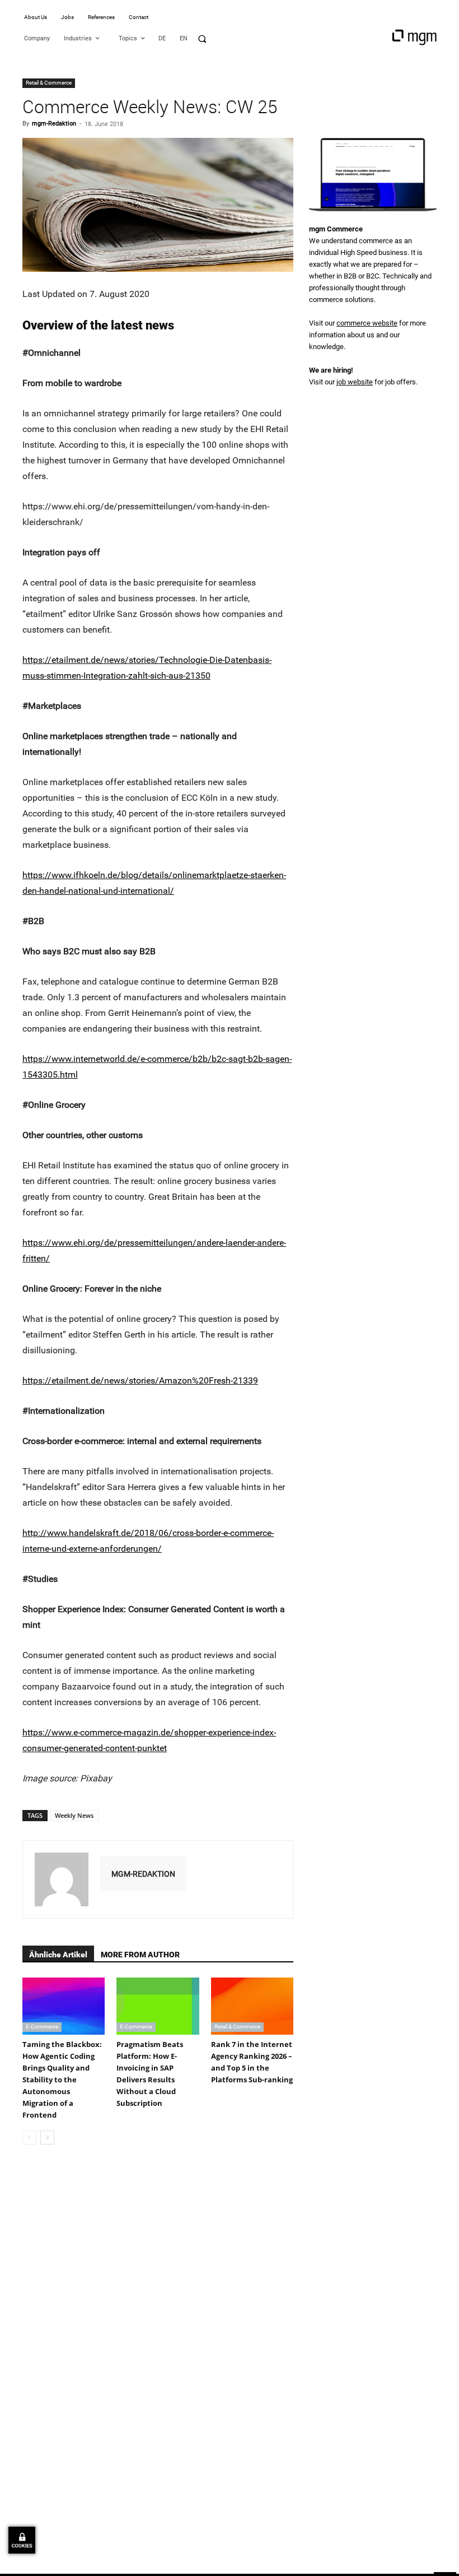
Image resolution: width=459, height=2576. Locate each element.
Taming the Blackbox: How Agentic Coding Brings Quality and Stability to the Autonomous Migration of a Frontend (62, 2080)
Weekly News (74, 1815)
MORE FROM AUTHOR (140, 1955)
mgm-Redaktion (54, 124)
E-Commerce (42, 2027)
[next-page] (47, 2138)
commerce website (367, 323)
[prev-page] (29, 2138)
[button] (202, 39)
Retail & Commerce (49, 83)
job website (355, 382)
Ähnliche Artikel (58, 1955)
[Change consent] (22, 2540)
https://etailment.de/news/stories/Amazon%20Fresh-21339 (140, 1380)
